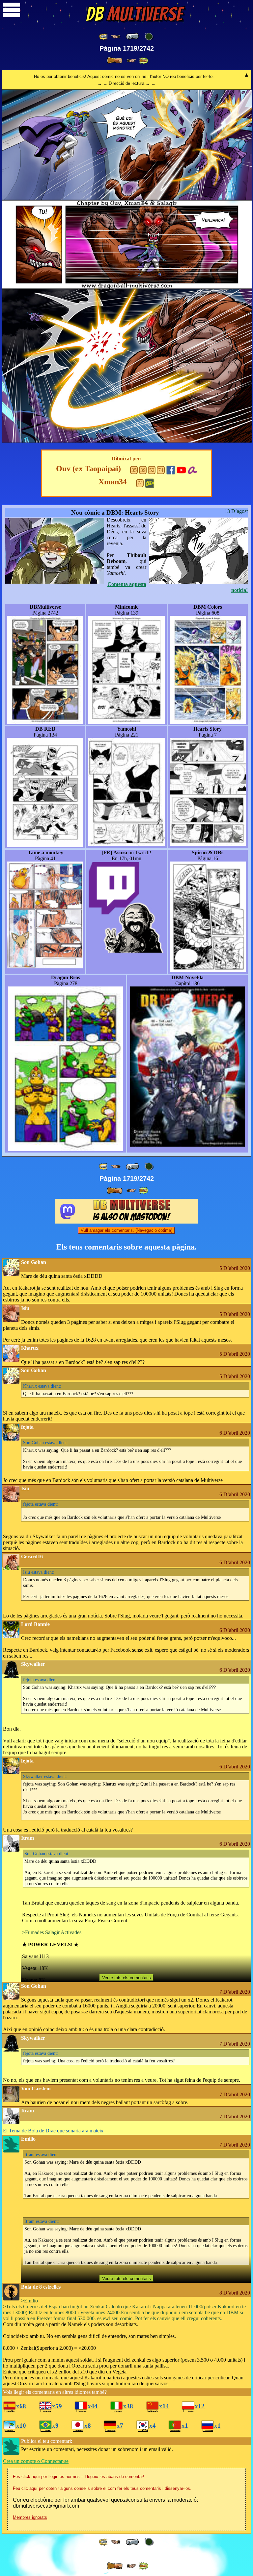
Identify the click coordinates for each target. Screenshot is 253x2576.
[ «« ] (104, 37)
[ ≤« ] (116, 37)
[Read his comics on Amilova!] (192, 469)
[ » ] (115, 61)
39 (143, 470)
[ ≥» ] (131, 61)
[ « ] (132, 36)
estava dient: (42, 1386)
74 (161, 470)
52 (152, 470)
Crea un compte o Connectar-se (36, 2461)
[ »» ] (143, 61)
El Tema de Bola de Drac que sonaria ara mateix (53, 2131)
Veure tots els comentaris (126, 1978)
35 (134, 470)
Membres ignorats (30, 2517)
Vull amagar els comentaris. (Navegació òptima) (126, 1230)
